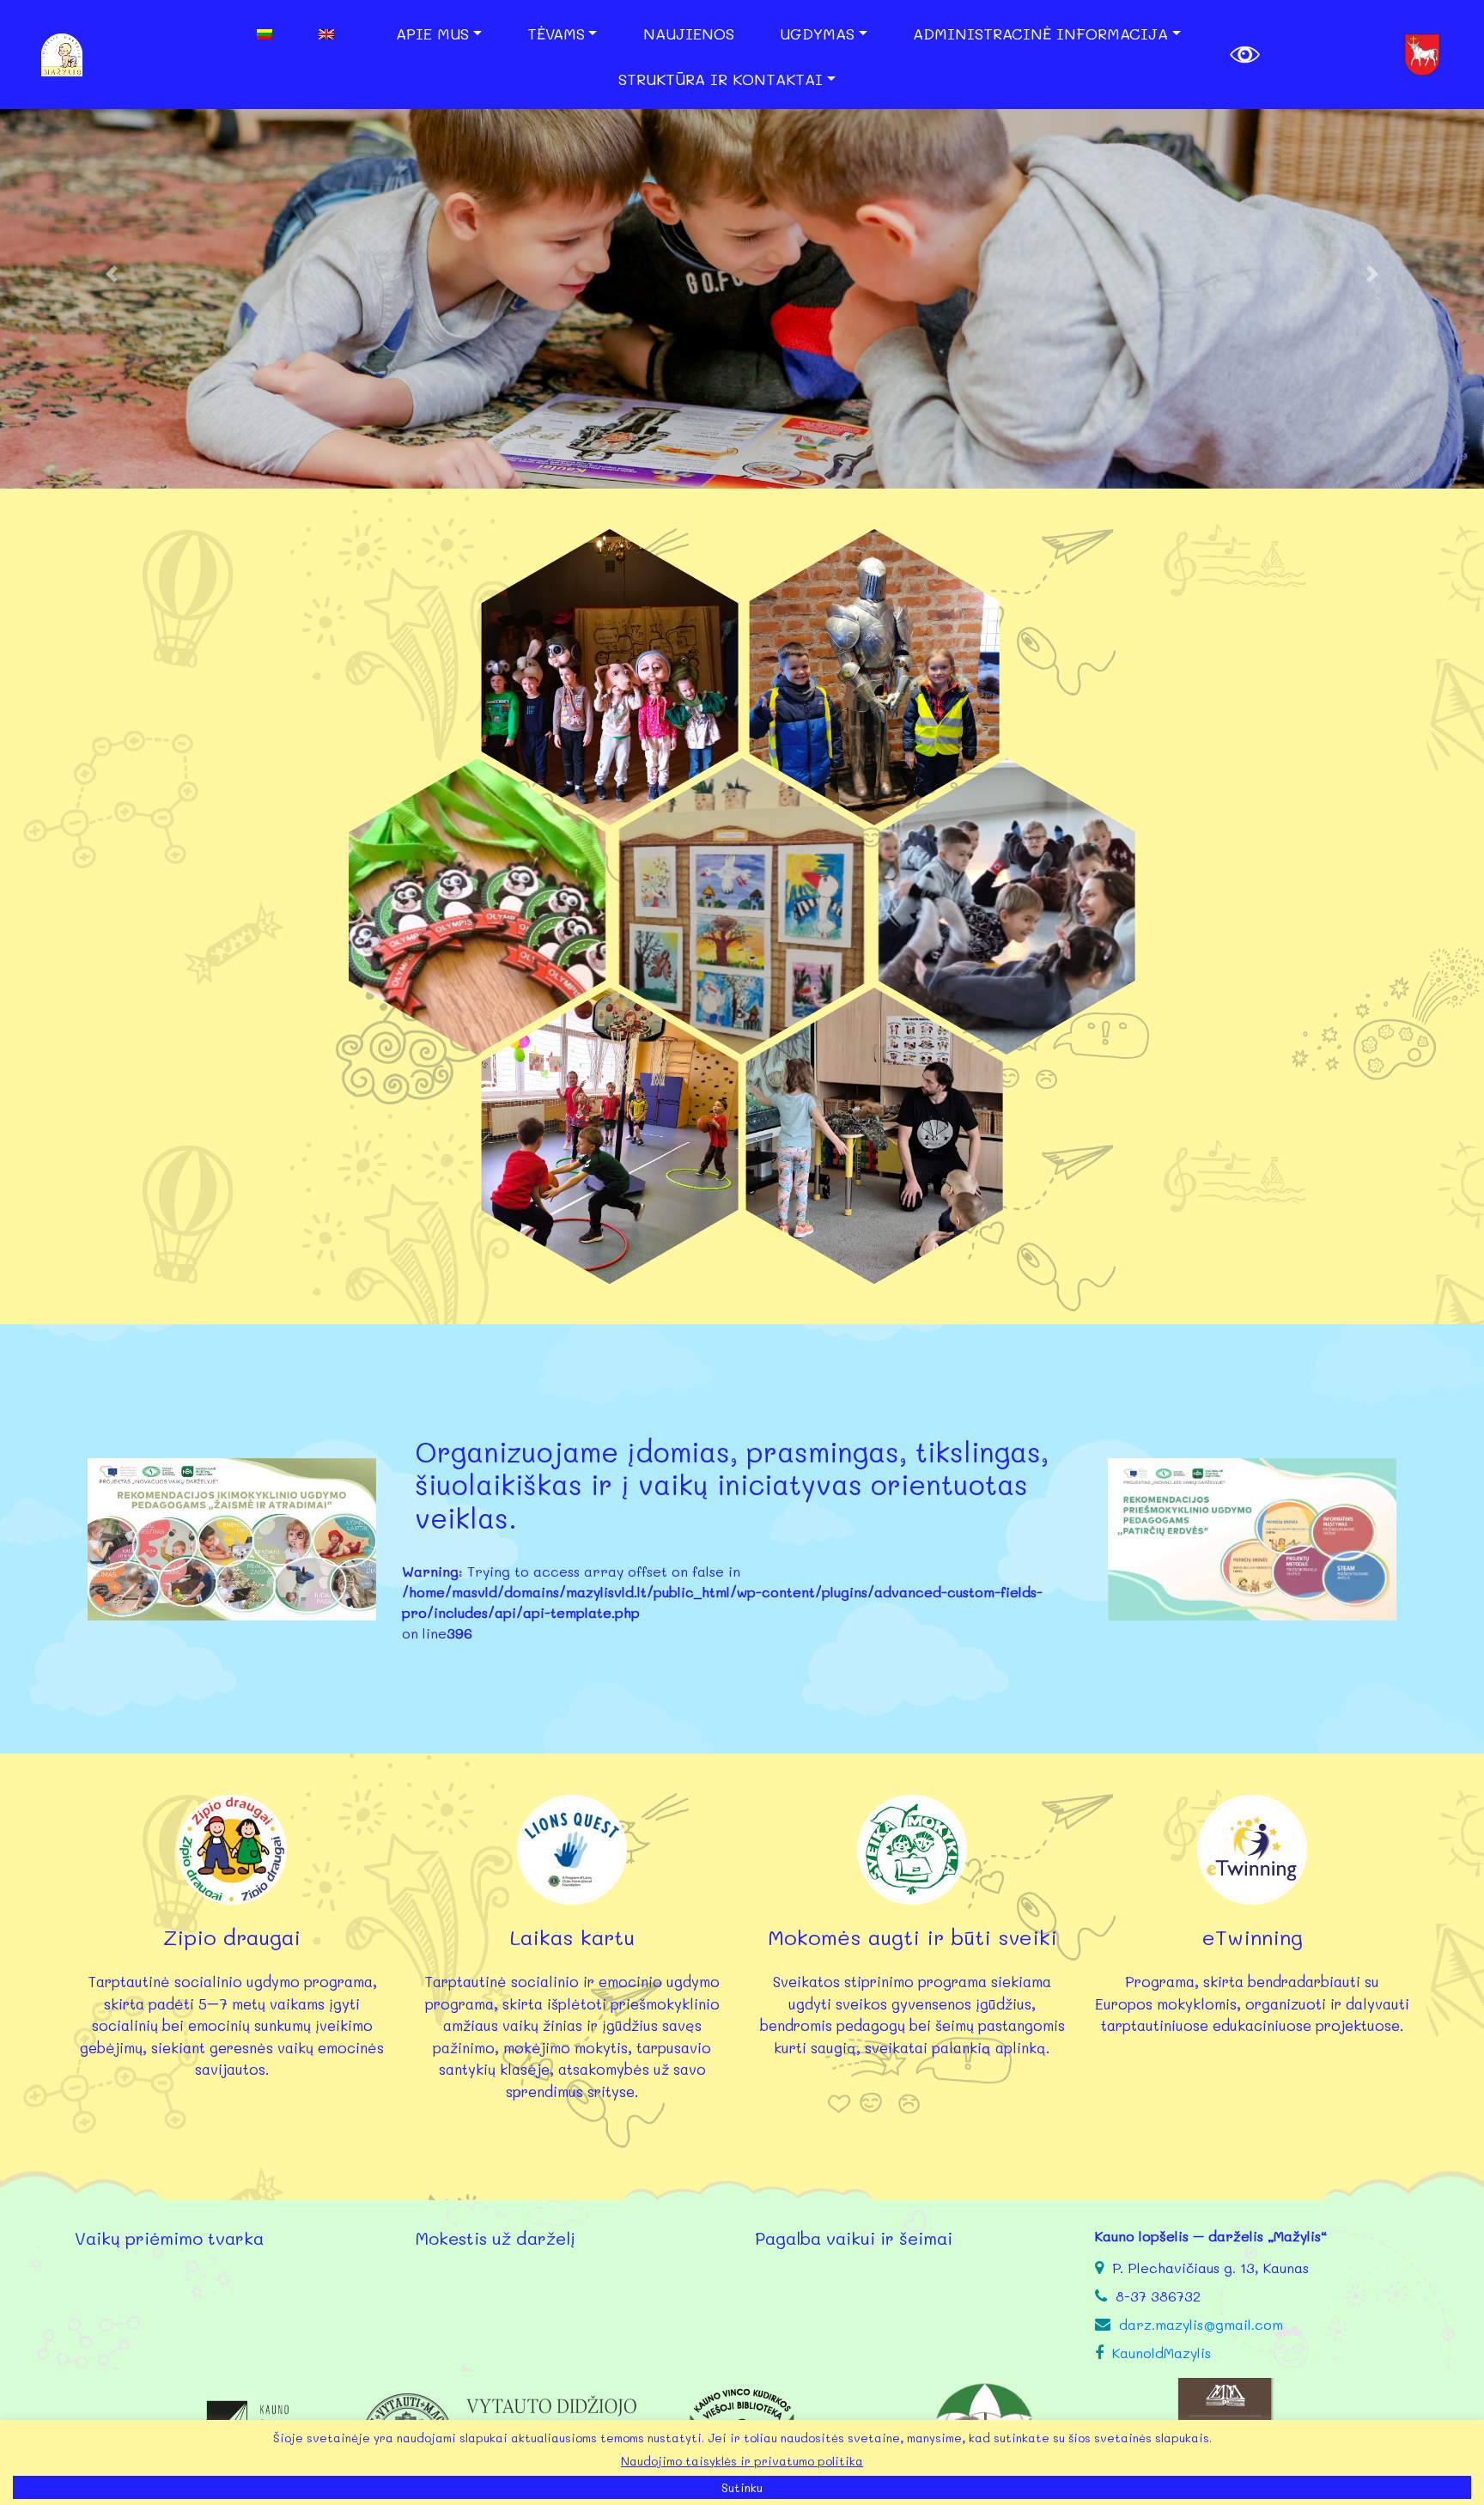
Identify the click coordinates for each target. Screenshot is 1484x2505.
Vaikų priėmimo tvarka (169, 2238)
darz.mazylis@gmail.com (1201, 2324)
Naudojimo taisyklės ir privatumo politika (742, 2461)
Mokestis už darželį (495, 2238)
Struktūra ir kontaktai (721, 79)
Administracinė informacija (1040, 33)
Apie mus (432, 33)
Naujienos (689, 33)
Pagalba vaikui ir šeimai (854, 2238)
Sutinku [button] (742, 2487)
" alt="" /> (609, 677)
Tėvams (556, 33)
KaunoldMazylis (1162, 2353)
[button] (111, 274)
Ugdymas (817, 33)
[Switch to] (280, 34)
